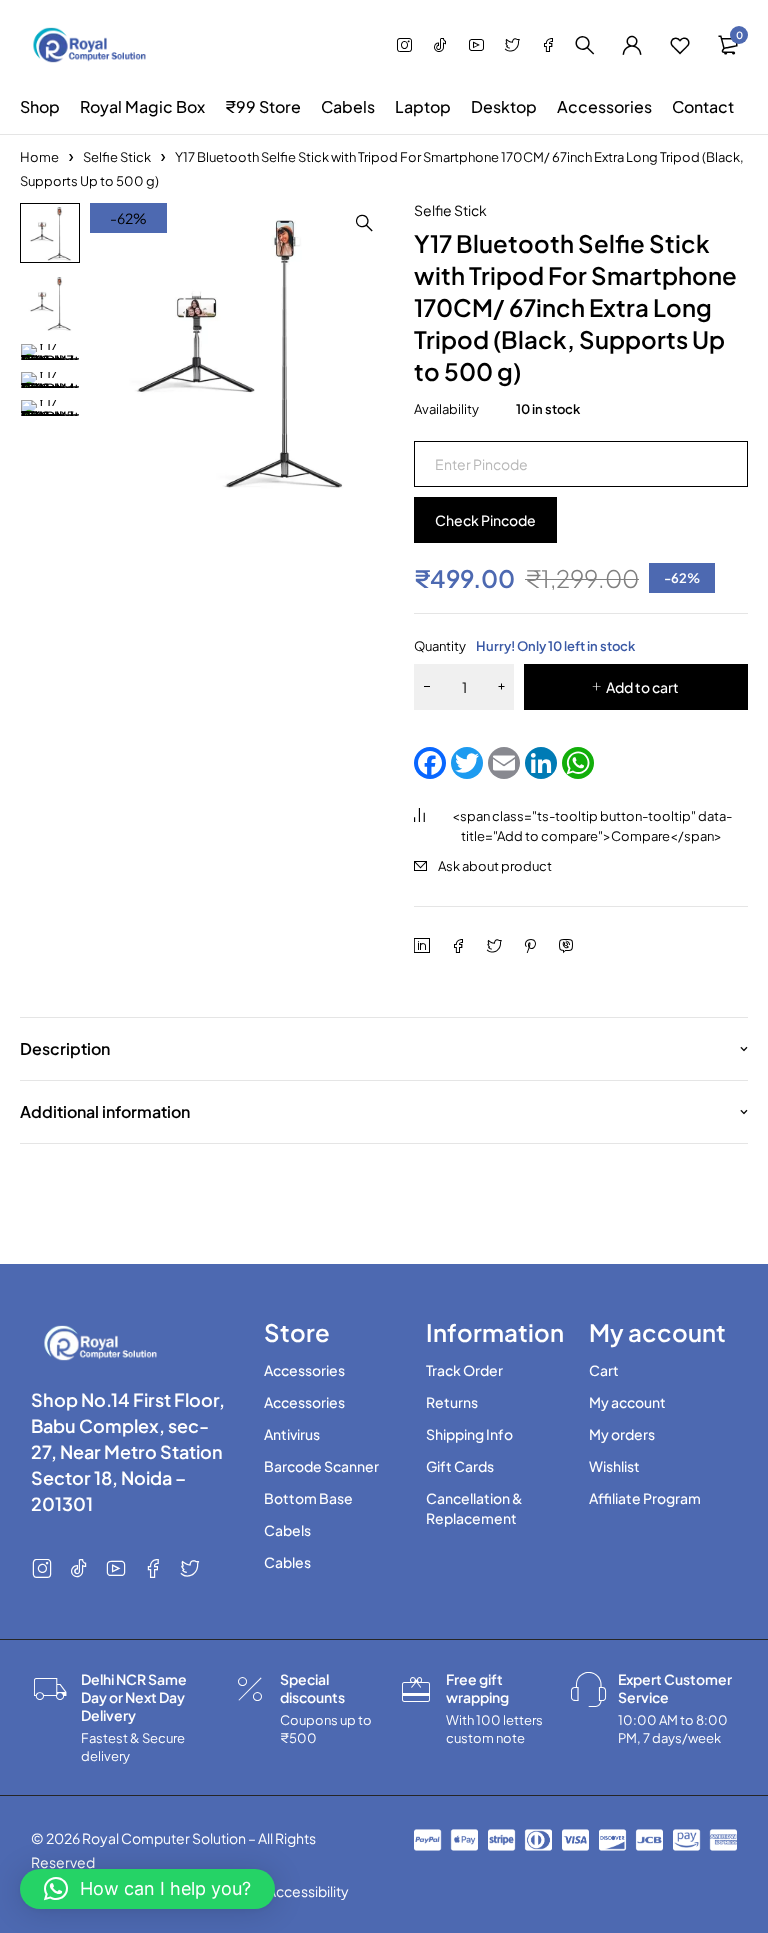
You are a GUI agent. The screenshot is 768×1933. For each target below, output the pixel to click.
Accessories (304, 1370)
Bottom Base (308, 1498)
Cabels (287, 1530)
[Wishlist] (680, 45)
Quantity (524, 646)
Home (39, 157)
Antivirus (292, 1434)
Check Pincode (485, 520)
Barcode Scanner (321, 1466)
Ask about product (495, 866)
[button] (364, 223)
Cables (287, 1562)
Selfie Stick (117, 157)
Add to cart (642, 687)
